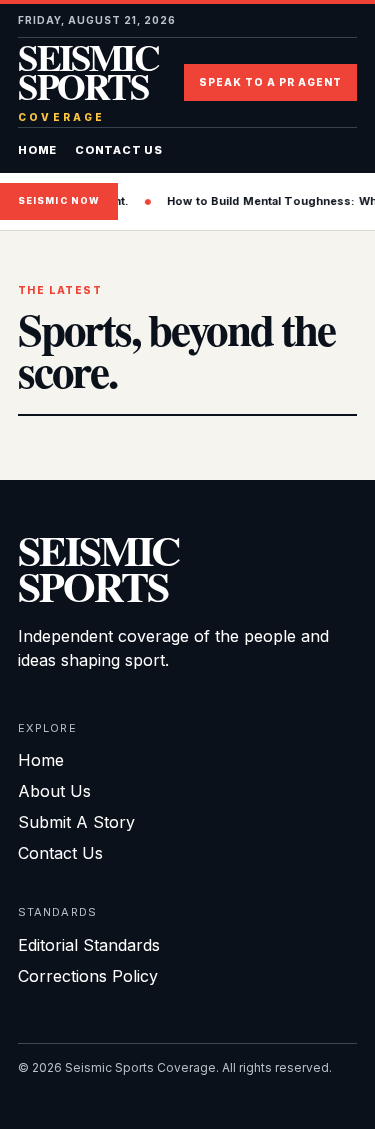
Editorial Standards (89, 945)
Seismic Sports (88, 82)
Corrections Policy (88, 976)
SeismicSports (98, 567)
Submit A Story (76, 822)
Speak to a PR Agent (270, 82)
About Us (54, 791)
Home (37, 150)
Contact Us (119, 150)
